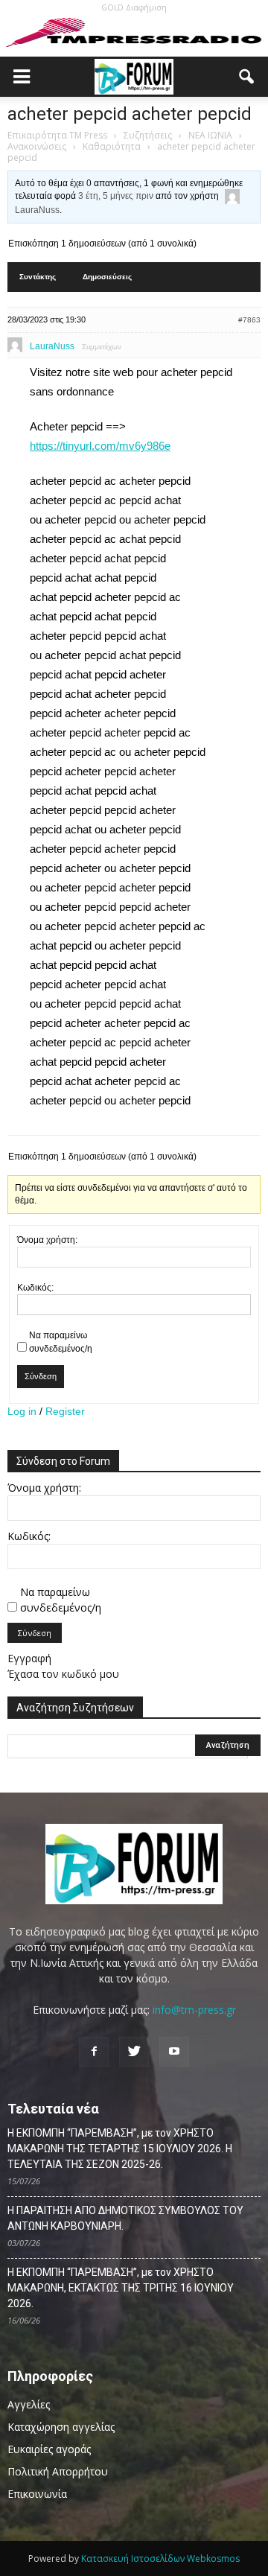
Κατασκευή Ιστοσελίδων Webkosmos (160, 2558)
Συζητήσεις (148, 135)
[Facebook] (94, 2052)
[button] (247, 77)
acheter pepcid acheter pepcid (130, 114)
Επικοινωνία (37, 2494)
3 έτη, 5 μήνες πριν (116, 196)
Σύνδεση (41, 1376)
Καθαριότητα (112, 146)
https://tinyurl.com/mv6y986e (100, 446)
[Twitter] (134, 2052)
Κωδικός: (35, 1288)
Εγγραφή (29, 1658)
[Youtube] (174, 2052)
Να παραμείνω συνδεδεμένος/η (61, 1342)
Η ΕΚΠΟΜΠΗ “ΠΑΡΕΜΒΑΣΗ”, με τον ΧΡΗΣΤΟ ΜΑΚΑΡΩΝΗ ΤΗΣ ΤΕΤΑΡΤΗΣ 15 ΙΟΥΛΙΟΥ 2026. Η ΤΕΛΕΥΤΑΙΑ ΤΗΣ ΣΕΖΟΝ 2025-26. (120, 2149)
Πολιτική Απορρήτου (58, 2471)
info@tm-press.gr (194, 2010)
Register (65, 1411)
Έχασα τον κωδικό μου (63, 1674)
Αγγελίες (29, 2404)
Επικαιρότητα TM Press (57, 135)
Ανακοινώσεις (37, 146)
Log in (22, 1411)
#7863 (249, 320)
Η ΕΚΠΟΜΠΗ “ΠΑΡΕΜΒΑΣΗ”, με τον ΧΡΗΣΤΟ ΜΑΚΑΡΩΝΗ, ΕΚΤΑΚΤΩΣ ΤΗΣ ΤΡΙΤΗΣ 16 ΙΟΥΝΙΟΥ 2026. (121, 2288)
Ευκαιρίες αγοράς (49, 2449)
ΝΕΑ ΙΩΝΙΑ (210, 135)
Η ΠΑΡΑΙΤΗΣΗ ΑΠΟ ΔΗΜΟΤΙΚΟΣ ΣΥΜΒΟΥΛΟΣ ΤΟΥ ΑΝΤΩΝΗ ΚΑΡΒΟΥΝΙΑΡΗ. (125, 2218)
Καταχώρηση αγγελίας (61, 2427)
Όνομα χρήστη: (47, 1240)
